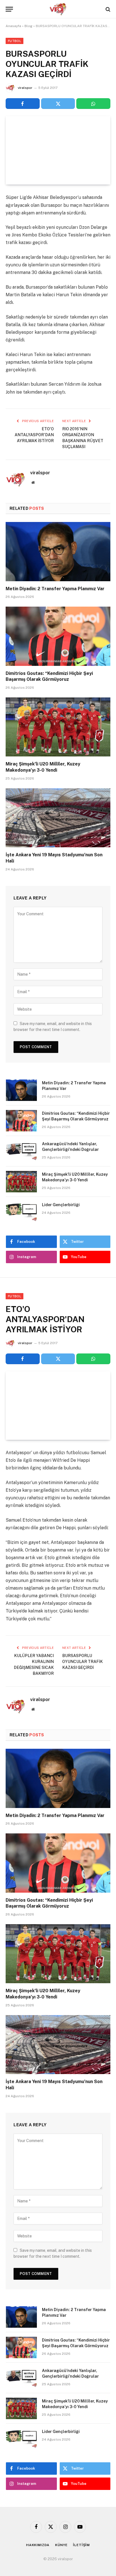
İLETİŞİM (81, 2545)
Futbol (14, 41)
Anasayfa (13, 26)
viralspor (25, 88)
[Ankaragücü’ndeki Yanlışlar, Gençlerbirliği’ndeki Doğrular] (21, 1151)
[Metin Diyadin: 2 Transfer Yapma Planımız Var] (58, 551)
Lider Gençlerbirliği (61, 1205)
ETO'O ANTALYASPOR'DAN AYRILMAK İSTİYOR (34, 435)
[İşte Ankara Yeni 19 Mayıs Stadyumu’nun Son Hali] (58, 818)
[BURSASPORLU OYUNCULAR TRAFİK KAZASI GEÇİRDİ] (58, 150)
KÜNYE (61, 2545)
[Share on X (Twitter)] (58, 104)
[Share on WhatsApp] (93, 104)
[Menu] (9, 9)
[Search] (107, 9)
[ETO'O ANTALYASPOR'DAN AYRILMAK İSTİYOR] (58, 1406)
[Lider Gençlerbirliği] (21, 1212)
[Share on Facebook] (23, 104)
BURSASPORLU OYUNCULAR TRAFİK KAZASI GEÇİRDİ (82, 1662)
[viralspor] (58, 9)
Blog (28, 26)
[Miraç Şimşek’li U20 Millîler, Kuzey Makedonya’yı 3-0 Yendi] (58, 727)
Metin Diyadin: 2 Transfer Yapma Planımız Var (55, 589)
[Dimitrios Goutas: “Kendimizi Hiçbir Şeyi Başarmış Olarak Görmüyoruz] (58, 636)
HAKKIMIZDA (38, 2545)
